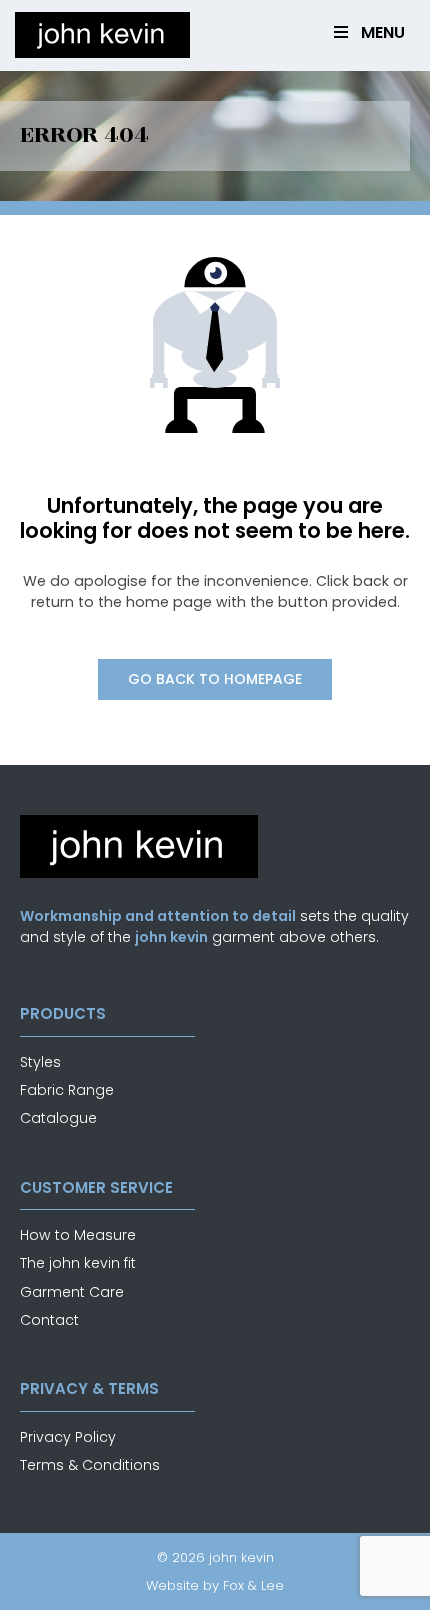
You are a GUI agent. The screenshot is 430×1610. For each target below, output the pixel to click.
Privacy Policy (68, 1437)
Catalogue (58, 1118)
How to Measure (78, 1235)
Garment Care (72, 1292)
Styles (40, 1062)
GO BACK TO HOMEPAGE (215, 679)
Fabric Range (67, 1090)
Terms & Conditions (90, 1465)
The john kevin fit (78, 1263)
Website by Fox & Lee (215, 1585)
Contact (49, 1320)
